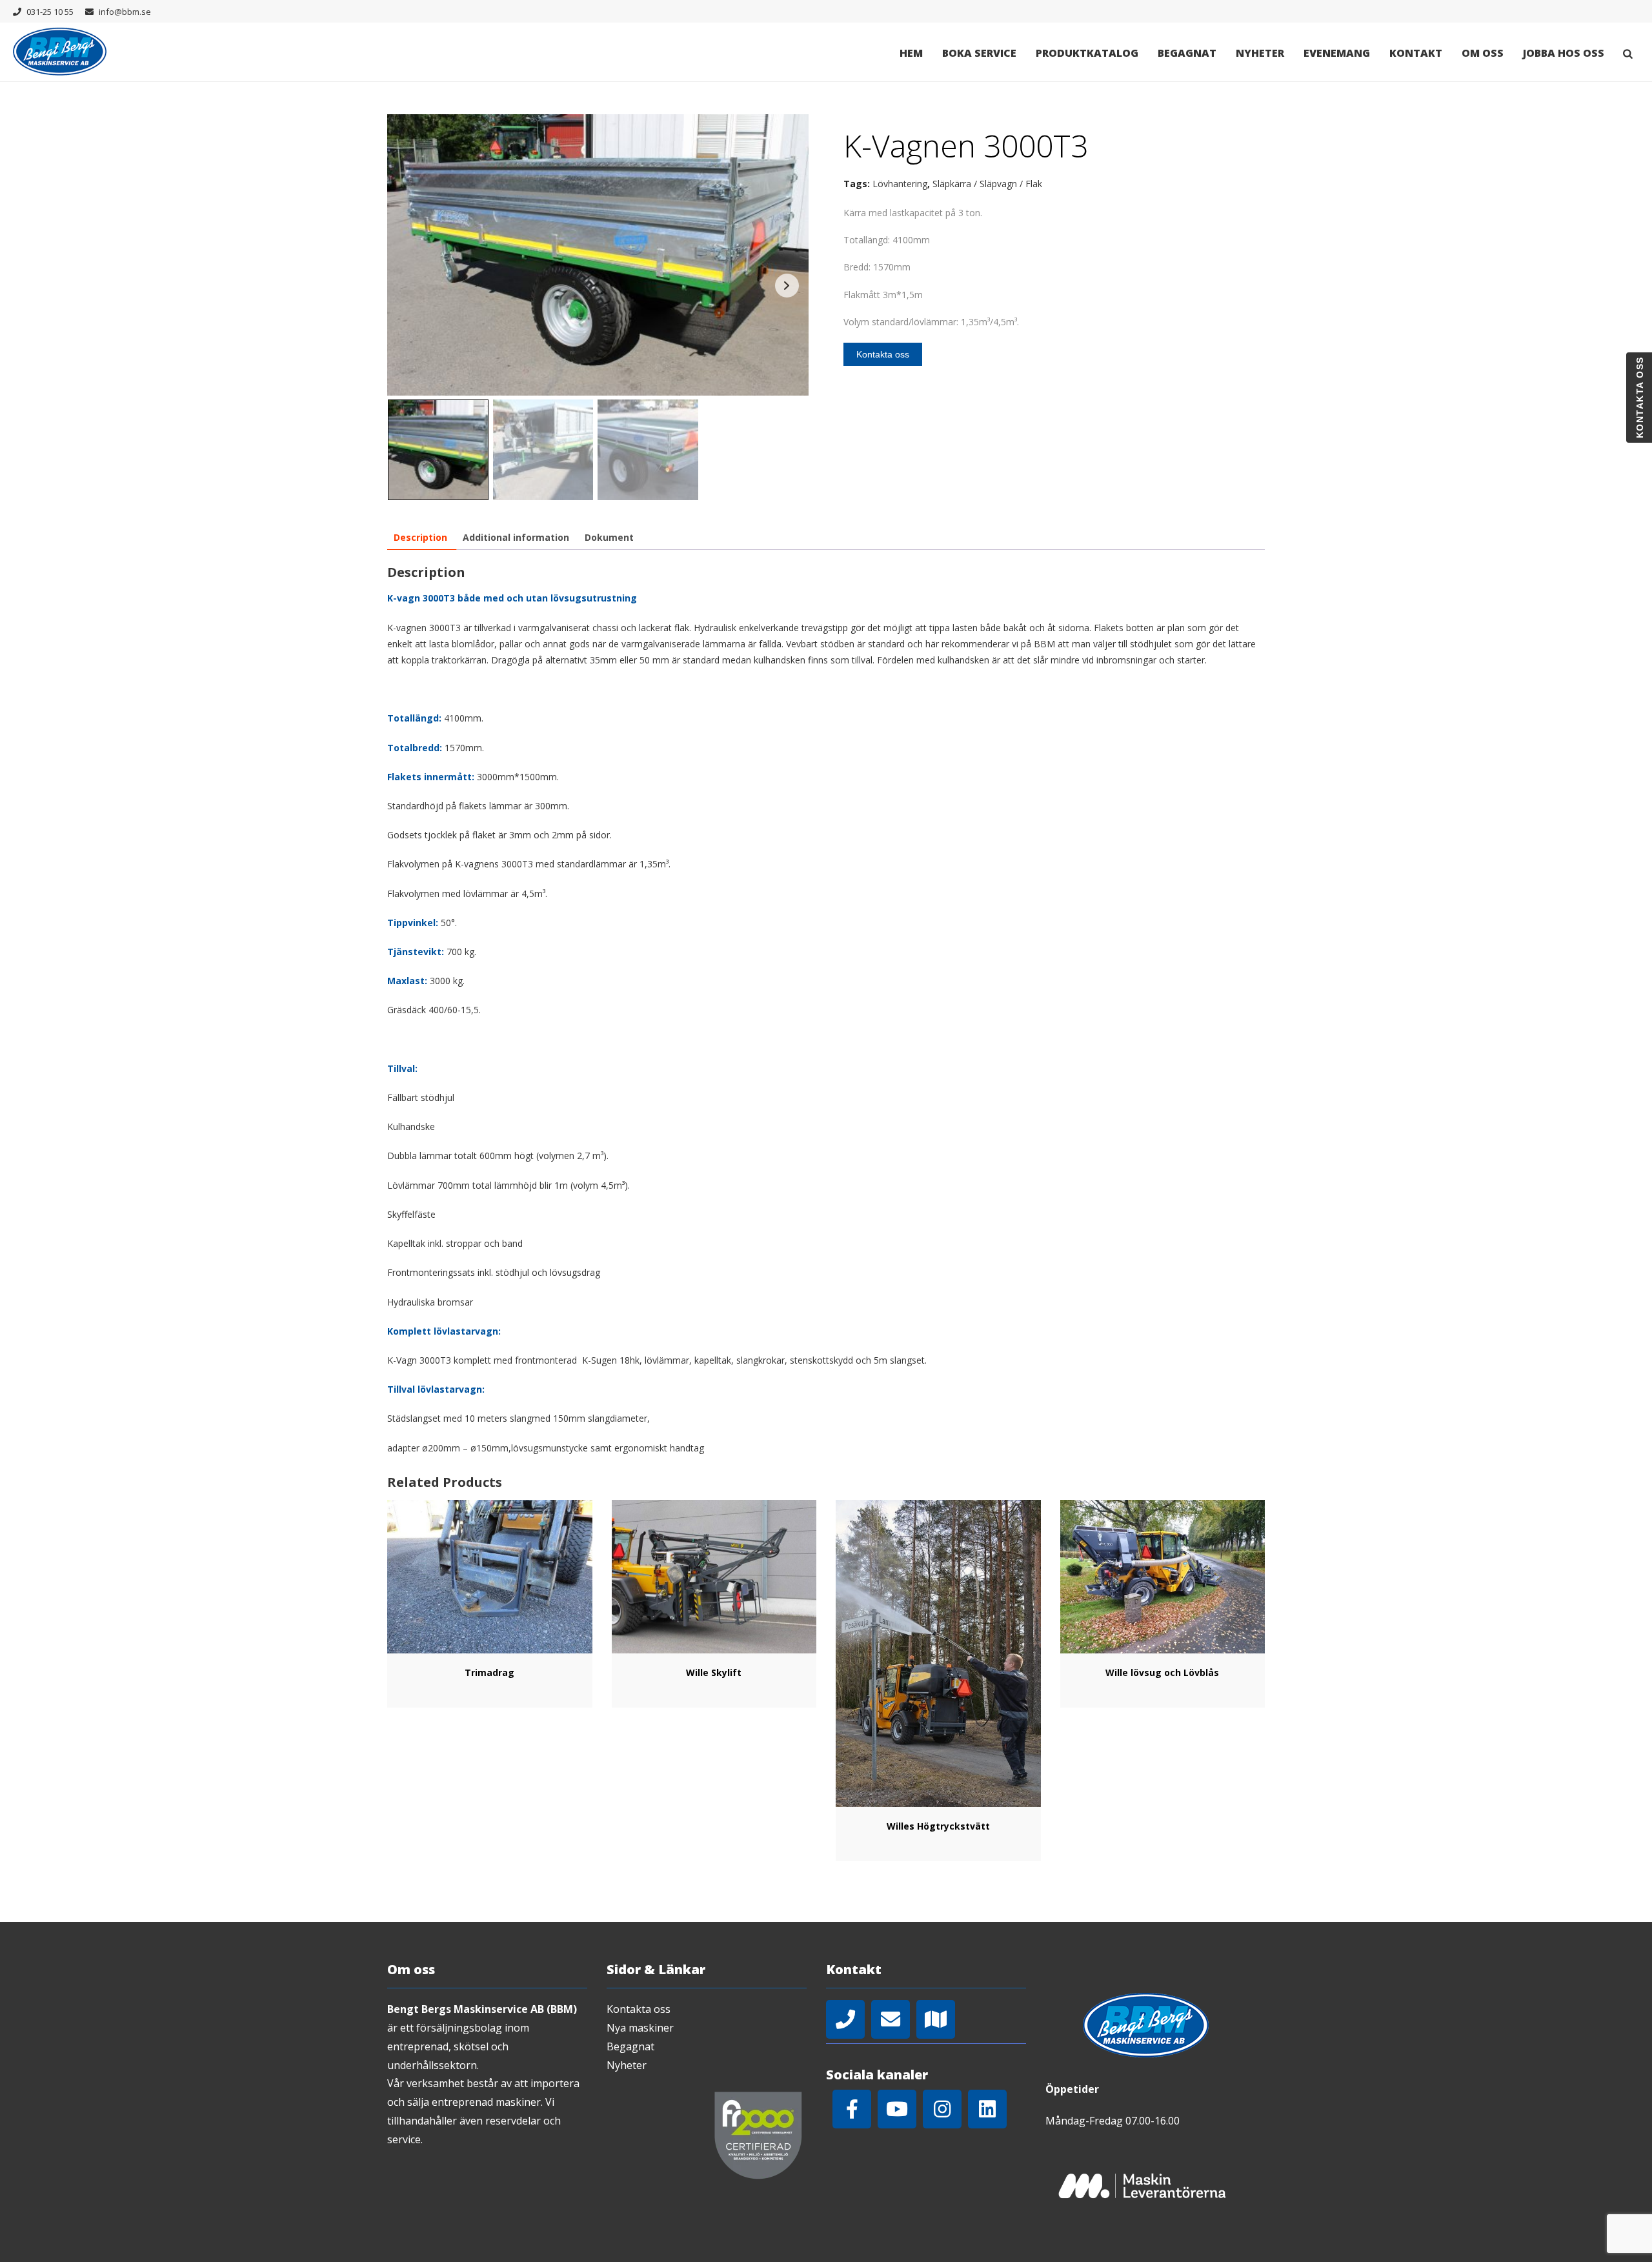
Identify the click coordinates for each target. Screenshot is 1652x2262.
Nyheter (1260, 53)
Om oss (1483, 53)
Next (787, 286)
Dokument (609, 537)
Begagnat (1187, 53)
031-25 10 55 (50, 12)
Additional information (516, 537)
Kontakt (1416, 53)
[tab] (420, 537)
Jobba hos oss (1564, 53)
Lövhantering (900, 184)
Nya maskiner (640, 2028)
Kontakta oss (883, 354)
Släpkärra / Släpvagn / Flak (987, 184)
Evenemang (1337, 53)
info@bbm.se (125, 12)
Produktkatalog (1087, 53)
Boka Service (979, 53)
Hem (911, 53)
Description (420, 537)
